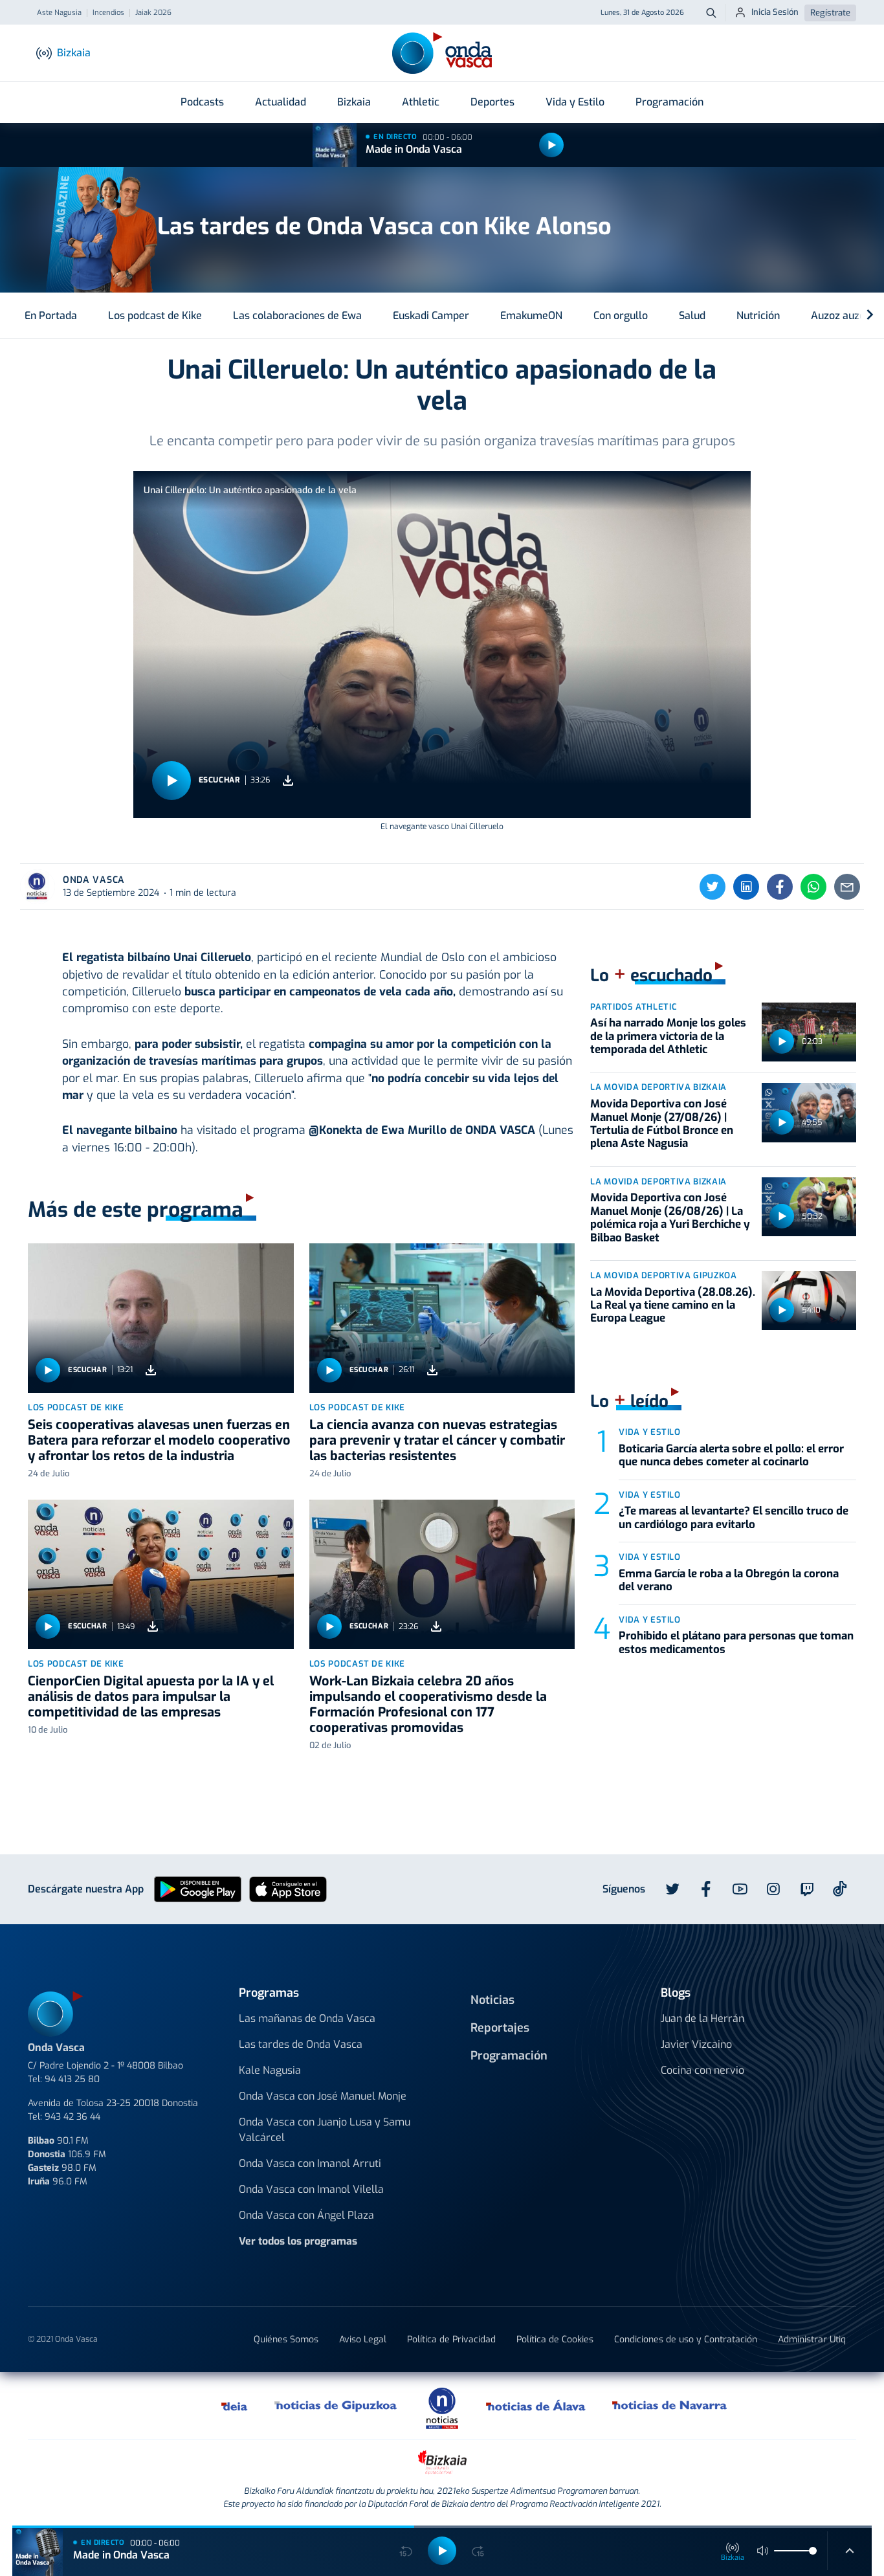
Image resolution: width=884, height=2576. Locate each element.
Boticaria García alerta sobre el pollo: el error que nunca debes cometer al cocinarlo (731, 1455)
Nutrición (758, 316)
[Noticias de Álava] (536, 2406)
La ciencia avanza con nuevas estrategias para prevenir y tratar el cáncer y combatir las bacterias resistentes (437, 1440)
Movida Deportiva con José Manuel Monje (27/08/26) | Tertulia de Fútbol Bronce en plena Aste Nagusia (662, 1124)
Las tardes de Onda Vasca (301, 2044)
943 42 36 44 (72, 2117)
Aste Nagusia (59, 13)
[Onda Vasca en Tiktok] (840, 1889)
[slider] (813, 2551)
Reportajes (500, 2028)
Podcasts (202, 102)
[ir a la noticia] (161, 1318)
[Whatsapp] (813, 887)
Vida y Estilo (575, 102)
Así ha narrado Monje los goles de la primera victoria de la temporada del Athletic (668, 1036)
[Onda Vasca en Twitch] (807, 1889)
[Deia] (235, 2406)
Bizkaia (354, 102)
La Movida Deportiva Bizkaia (658, 1087)
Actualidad (281, 102)
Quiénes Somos (286, 2339)
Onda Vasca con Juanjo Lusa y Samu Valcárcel (325, 2130)
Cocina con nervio (702, 2070)
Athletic (421, 102)
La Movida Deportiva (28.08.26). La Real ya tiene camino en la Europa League (673, 1305)
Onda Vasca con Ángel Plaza (306, 2215)
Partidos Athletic (634, 1007)
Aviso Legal (363, 2339)
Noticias (492, 2000)
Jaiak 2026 (153, 13)
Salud (692, 316)
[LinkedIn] (746, 887)
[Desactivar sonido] (763, 2551)
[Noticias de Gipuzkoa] (336, 2406)
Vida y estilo (649, 1432)
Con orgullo (621, 316)
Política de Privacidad (451, 2339)
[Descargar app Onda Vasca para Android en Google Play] (198, 1888)
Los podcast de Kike (155, 316)
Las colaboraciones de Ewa (297, 316)
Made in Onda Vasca (414, 149)
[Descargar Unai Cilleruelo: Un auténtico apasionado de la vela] (288, 780)
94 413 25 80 (72, 2079)
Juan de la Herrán (702, 2018)
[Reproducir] (551, 145)
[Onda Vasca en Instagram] (773, 1889)
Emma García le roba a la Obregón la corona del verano (729, 1580)
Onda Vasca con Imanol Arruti (310, 2163)
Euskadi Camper (431, 316)
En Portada (51, 316)
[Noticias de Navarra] (670, 2406)
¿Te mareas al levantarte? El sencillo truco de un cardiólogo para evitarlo (734, 1517)
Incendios (108, 13)
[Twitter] (713, 887)
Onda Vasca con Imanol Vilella (311, 2189)
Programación (669, 102)
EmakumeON (531, 316)
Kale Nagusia (270, 2070)
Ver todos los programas (298, 2241)
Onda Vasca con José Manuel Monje (323, 2096)
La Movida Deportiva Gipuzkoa (663, 1275)
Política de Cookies (555, 2339)
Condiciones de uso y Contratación (686, 2339)
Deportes (492, 102)
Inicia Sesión (775, 12)
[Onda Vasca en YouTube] (740, 1889)
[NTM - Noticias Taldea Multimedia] (442, 2407)
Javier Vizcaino (696, 2044)
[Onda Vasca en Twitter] (672, 1889)
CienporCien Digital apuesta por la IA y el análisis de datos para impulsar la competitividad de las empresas (151, 1697)
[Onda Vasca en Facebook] (706, 1889)
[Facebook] (780, 887)
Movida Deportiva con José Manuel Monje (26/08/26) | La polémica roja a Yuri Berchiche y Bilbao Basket (670, 1217)
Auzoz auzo (838, 316)
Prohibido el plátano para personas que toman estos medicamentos (736, 1642)
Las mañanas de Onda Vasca (307, 2018)
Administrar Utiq (812, 2339)
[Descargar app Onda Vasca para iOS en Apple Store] (288, 1888)
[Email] (847, 887)
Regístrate (830, 13)
